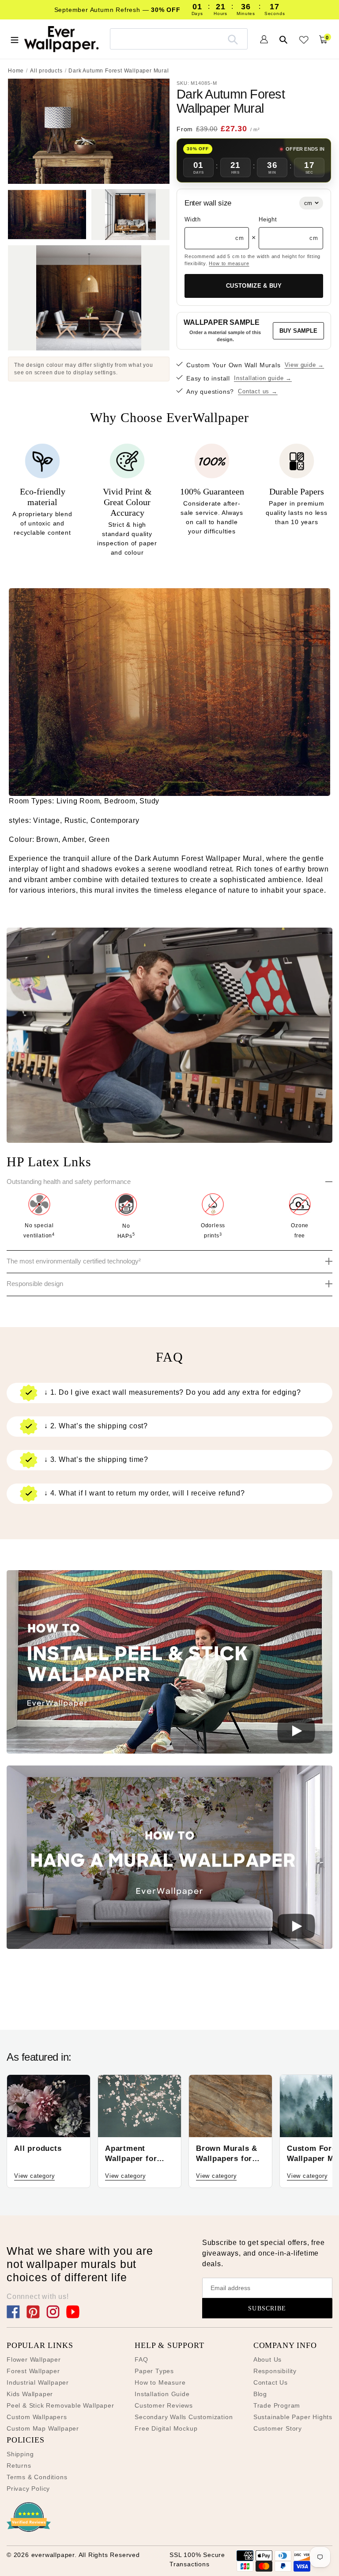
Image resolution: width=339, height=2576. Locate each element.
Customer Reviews (164, 2405)
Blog (260, 2394)
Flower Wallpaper (34, 2359)
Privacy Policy (28, 2488)
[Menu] (15, 39)
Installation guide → (263, 378)
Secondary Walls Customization (184, 2417)
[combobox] (179, 39)
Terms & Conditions (37, 2477)
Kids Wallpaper (30, 2394)
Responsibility (275, 2371)
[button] (169, 1663)
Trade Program (277, 2405)
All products (46, 71)
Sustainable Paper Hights (293, 2417)
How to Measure (160, 2382)
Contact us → (258, 391)
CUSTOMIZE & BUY (254, 286)
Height (268, 219)
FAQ (141, 2359)
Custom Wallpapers (37, 2417)
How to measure (229, 263)
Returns (19, 2466)
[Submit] (233, 39)
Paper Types (154, 2371)
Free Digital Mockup (166, 2428)
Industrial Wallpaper (38, 2382)
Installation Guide (162, 2394)
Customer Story (278, 2428)
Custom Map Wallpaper (43, 2428)
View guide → (305, 365)
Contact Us (271, 2382)
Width (193, 219)
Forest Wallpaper (33, 2371)
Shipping (20, 2454)
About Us (267, 2359)
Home (16, 71)
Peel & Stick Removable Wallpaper (60, 2405)
